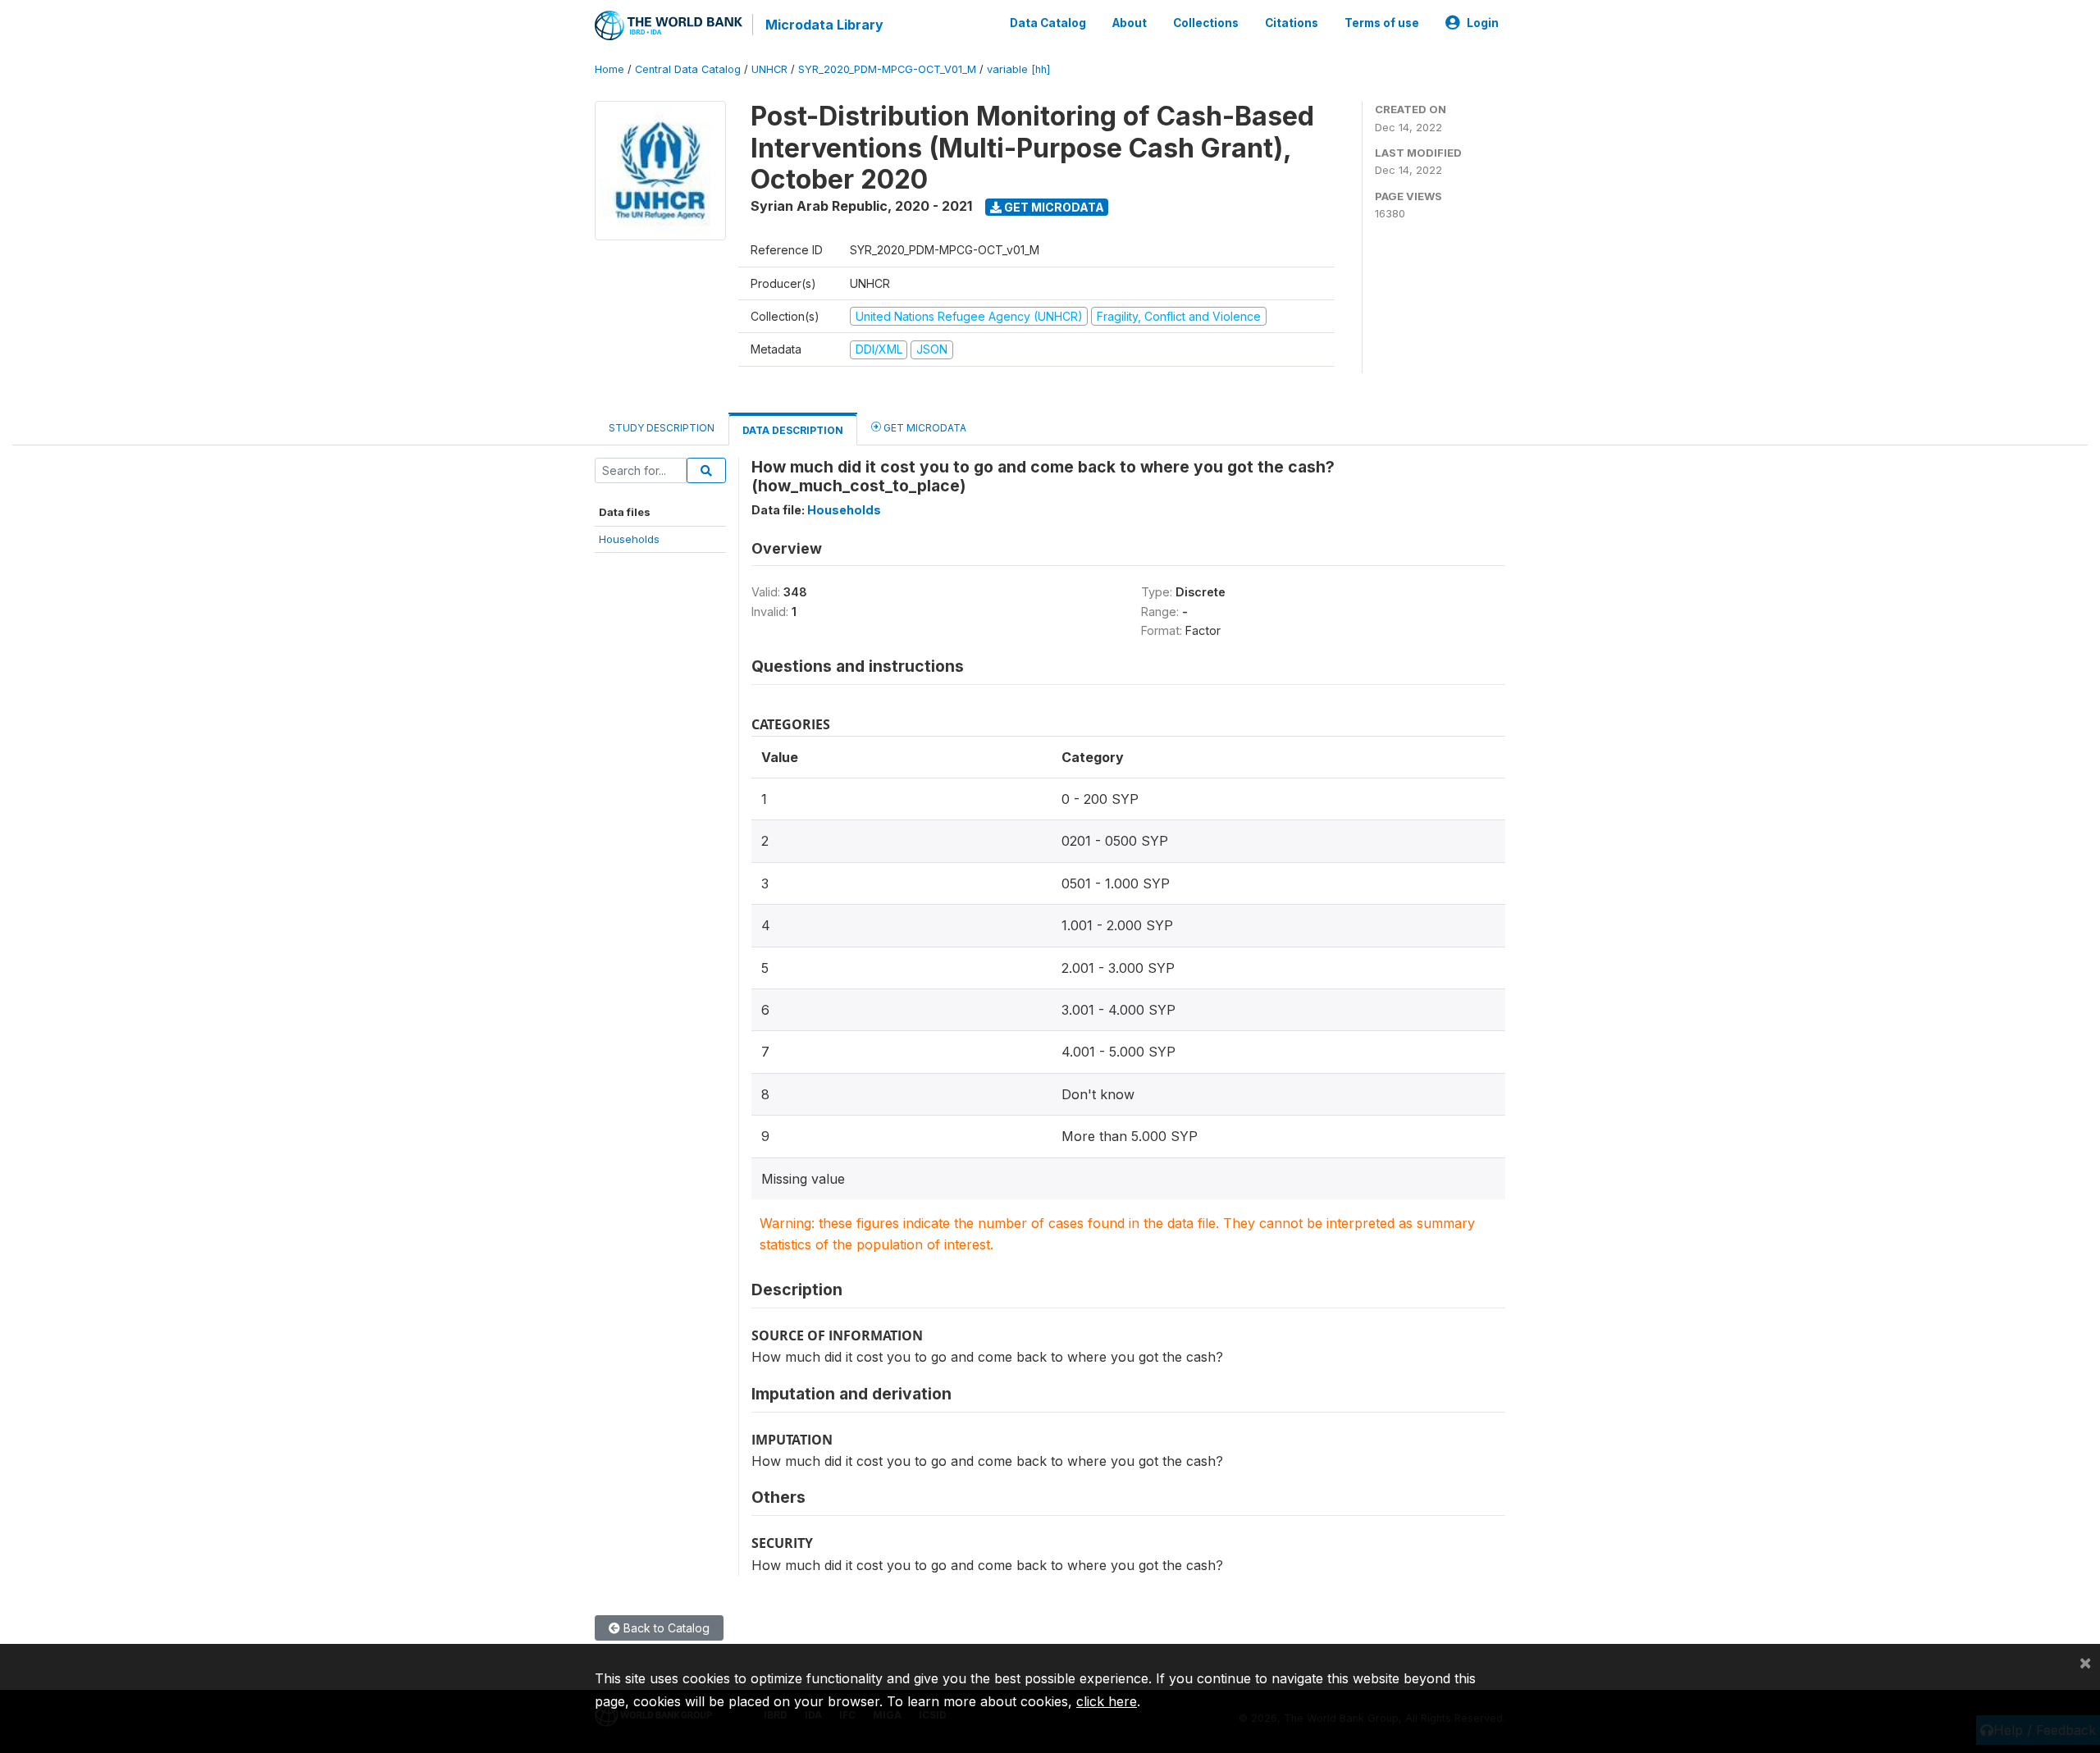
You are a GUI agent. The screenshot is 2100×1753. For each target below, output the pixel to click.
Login (1483, 23)
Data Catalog (1048, 23)
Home (609, 69)
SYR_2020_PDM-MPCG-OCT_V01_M (887, 69)
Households (629, 539)
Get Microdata (1053, 207)
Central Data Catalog (688, 69)
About (1130, 23)
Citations (1292, 23)
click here (1107, 1701)
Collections (1206, 23)
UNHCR (769, 69)
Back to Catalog (665, 1628)
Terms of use (1382, 23)
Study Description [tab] (662, 428)
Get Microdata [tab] (924, 428)
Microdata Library (824, 25)
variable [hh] (1018, 69)
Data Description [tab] (793, 430)
